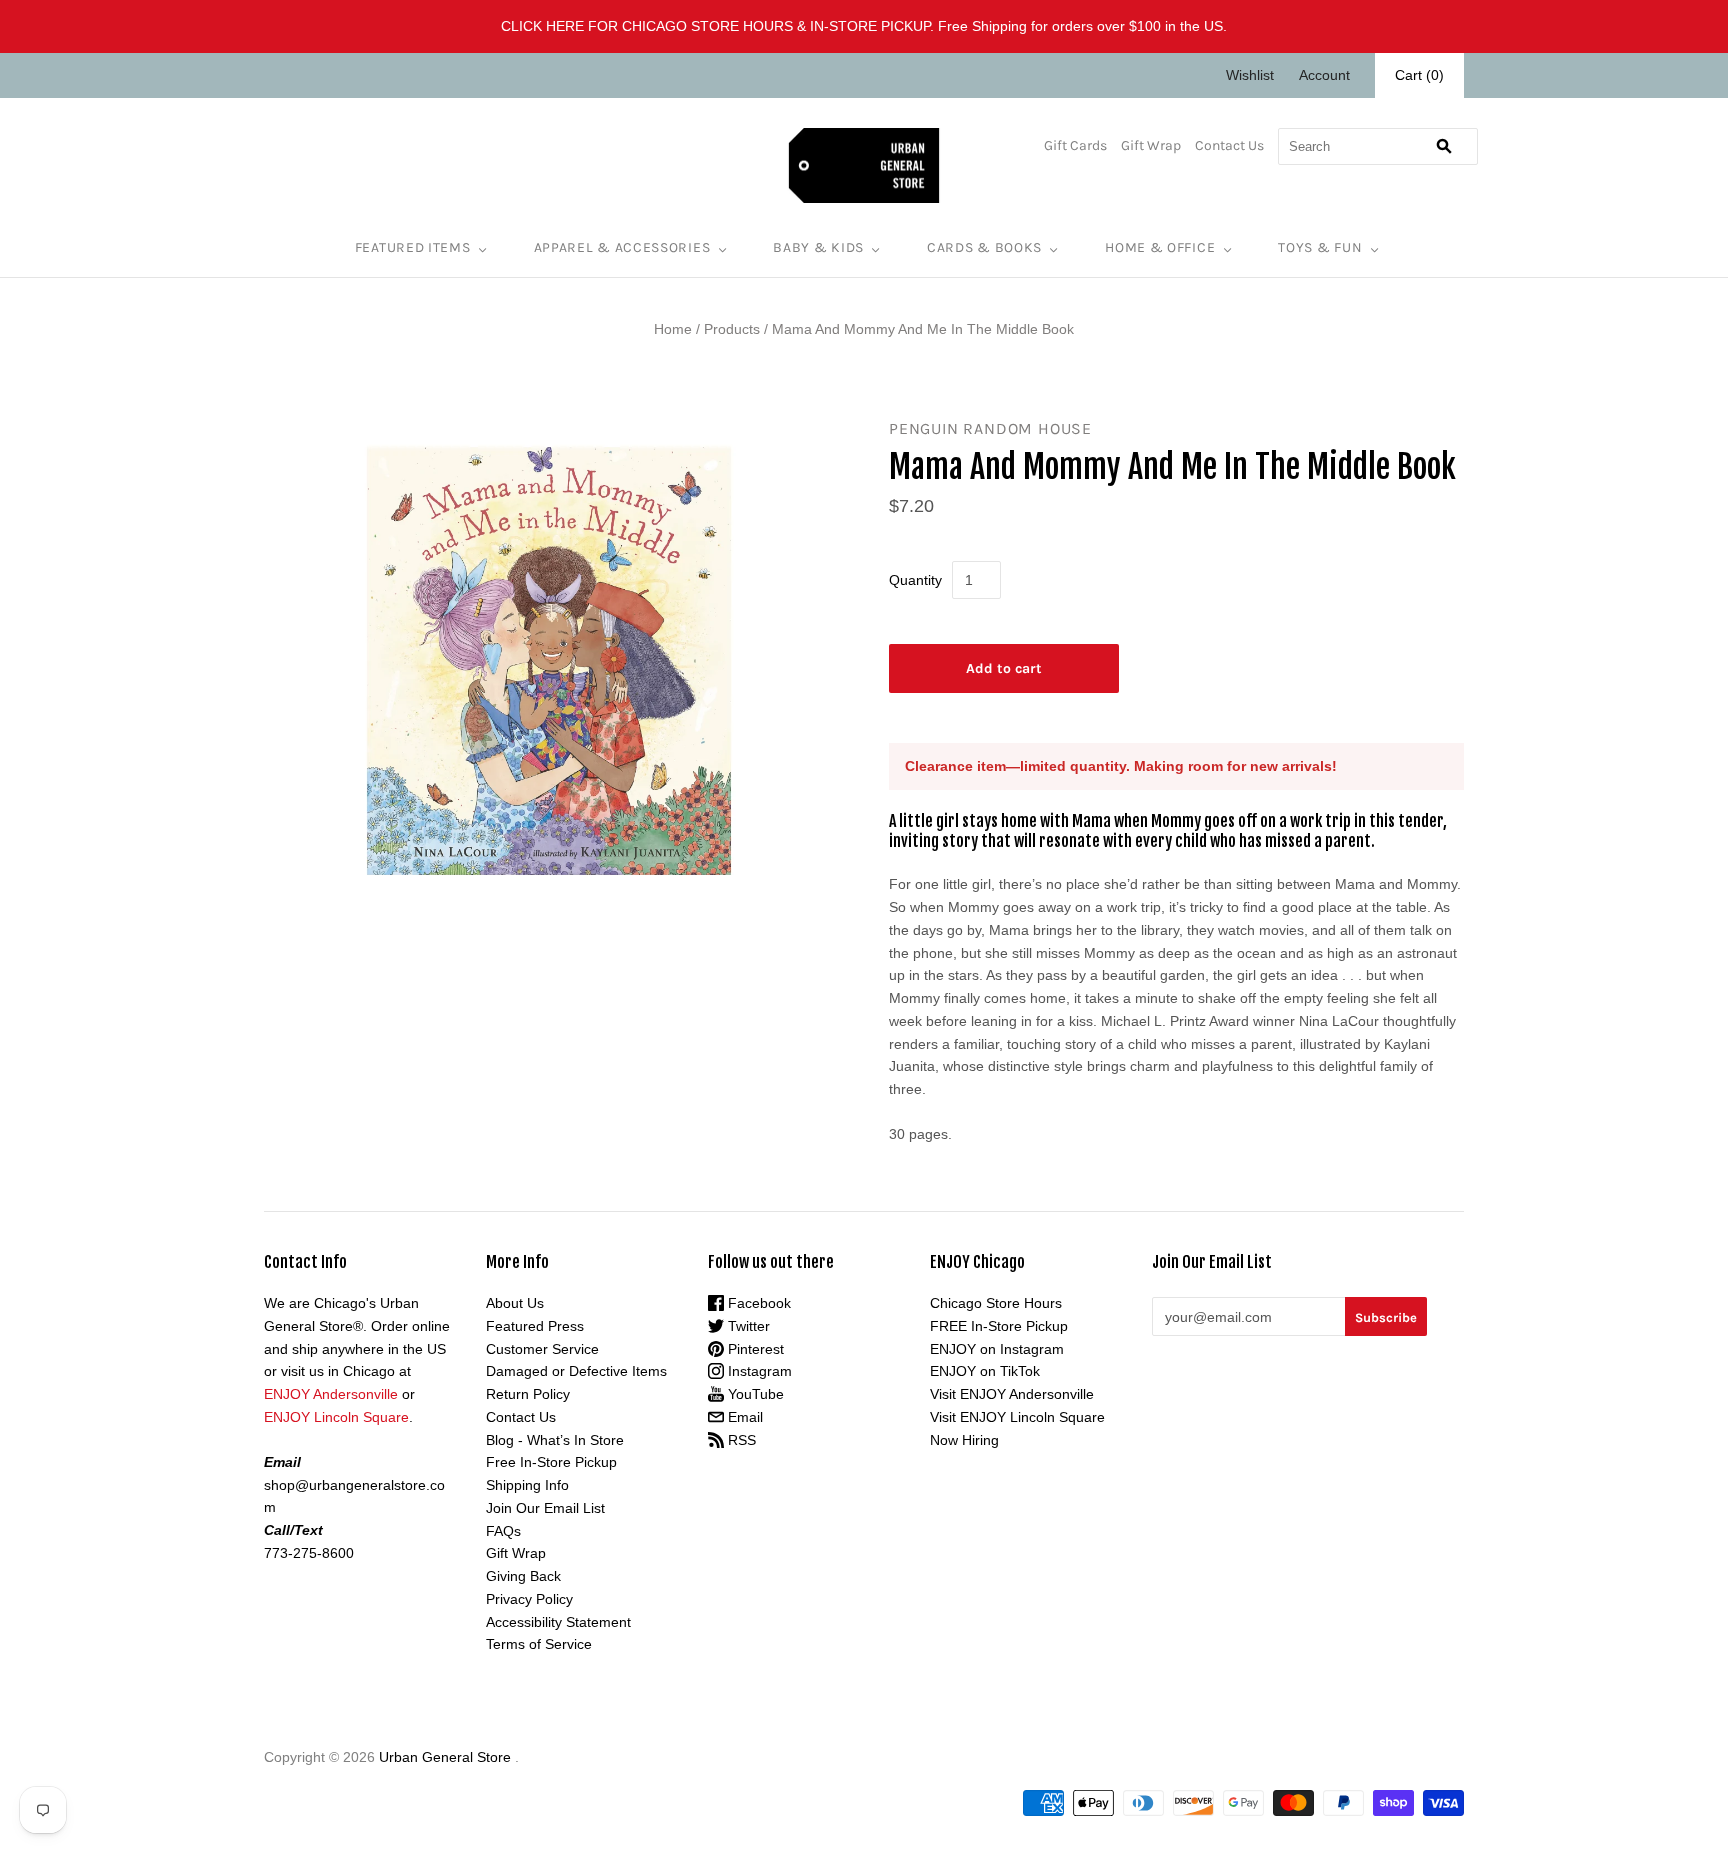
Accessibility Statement (558, 1622)
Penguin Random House (990, 428)
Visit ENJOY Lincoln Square (1017, 1417)
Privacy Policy (529, 1599)
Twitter (747, 1326)
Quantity (915, 580)
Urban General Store (445, 1757)
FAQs (503, 1531)
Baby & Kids (818, 247)
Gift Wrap (1151, 145)
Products (732, 329)
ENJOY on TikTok (985, 1371)
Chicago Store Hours (996, 1303)
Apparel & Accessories (622, 247)
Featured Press (535, 1326)
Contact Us (1229, 145)
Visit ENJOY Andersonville (1012, 1394)
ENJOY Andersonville (331, 1394)
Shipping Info (527, 1485)
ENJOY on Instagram (997, 1349)
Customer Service (542, 1349)
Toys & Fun (1320, 247)
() (1419, 75)
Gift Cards (1075, 145)
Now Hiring (964, 1440)
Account (1324, 75)
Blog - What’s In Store (555, 1440)
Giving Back (523, 1576)
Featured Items (413, 247)
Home (673, 329)
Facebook (757, 1303)
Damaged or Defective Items (576, 1371)
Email (743, 1417)
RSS (740, 1440)
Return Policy (528, 1394)
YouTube (754, 1394)
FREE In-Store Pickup (999, 1326)
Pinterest (754, 1349)
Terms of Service (539, 1644)
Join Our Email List (545, 1508)
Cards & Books (984, 247)
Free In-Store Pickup (551, 1462)
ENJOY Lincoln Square (336, 1417)
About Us (515, 1303)
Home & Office (1160, 247)
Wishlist (1250, 75)
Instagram (758, 1371)
